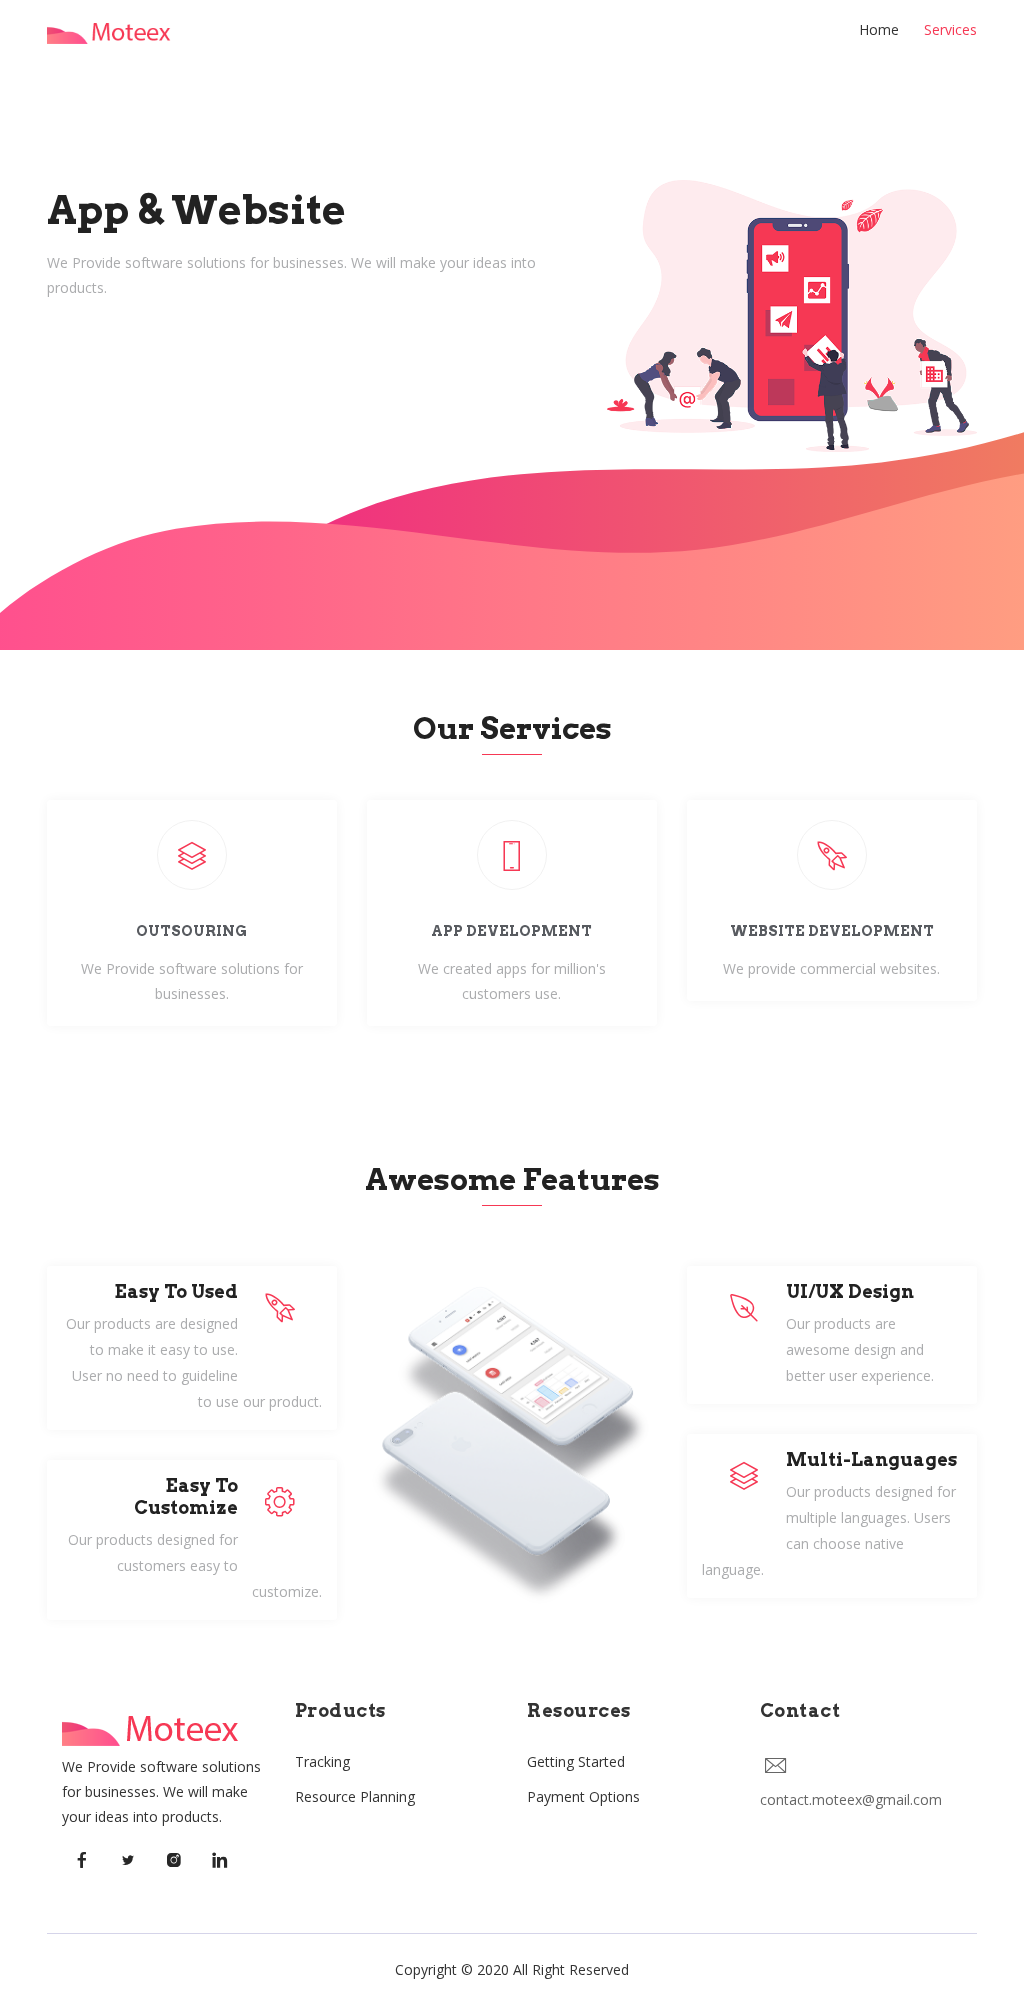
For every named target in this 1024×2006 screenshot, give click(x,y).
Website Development (832, 931)
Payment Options (583, 1796)
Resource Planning (355, 1796)
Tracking (322, 1761)
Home (879, 29)
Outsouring (191, 931)
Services (950, 29)
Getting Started (576, 1761)
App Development (511, 931)
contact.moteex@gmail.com (851, 1799)
